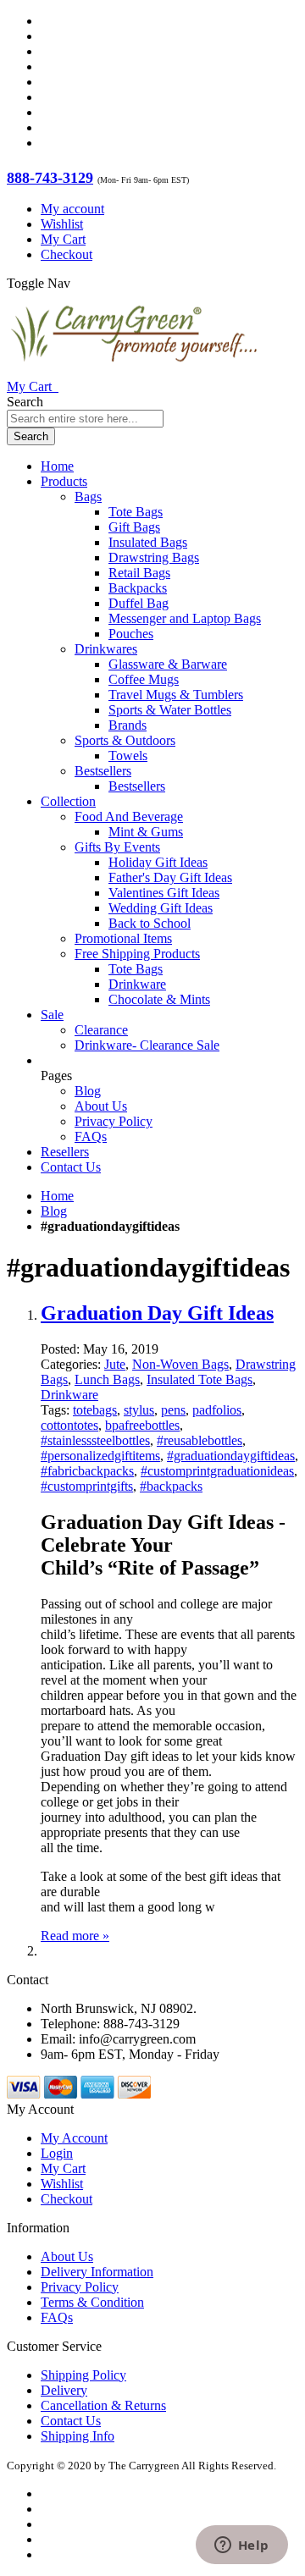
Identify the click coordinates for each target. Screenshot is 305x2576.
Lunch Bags (107, 1379)
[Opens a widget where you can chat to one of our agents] (241, 2546)
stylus (139, 1410)
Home (57, 1196)
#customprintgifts (87, 1486)
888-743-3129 (50, 178)
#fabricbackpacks (87, 1471)
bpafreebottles (142, 1425)
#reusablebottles (200, 1440)
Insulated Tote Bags (200, 1379)
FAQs (91, 1136)
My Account (74, 2138)
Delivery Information (97, 2272)
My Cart (63, 239)
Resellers (65, 1152)
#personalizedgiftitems (100, 1456)
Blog (88, 1091)
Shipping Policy (83, 2375)
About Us (101, 1106)
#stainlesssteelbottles (95, 1440)
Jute (115, 1364)
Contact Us (71, 1167)
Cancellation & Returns (103, 2405)
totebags (95, 1410)
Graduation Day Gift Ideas (157, 1313)
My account (72, 209)
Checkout (67, 254)
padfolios (217, 1410)
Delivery (64, 2390)
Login (57, 2153)
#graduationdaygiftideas (231, 1456)
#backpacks (171, 1486)
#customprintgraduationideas (217, 1471)
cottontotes (69, 1425)
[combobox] (85, 419)
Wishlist (62, 224)
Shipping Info (78, 2436)
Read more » (75, 1936)
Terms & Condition (92, 2302)
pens (173, 1410)
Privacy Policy (114, 1121)
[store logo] (134, 371)
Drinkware (69, 1395)
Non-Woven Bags (180, 1364)
